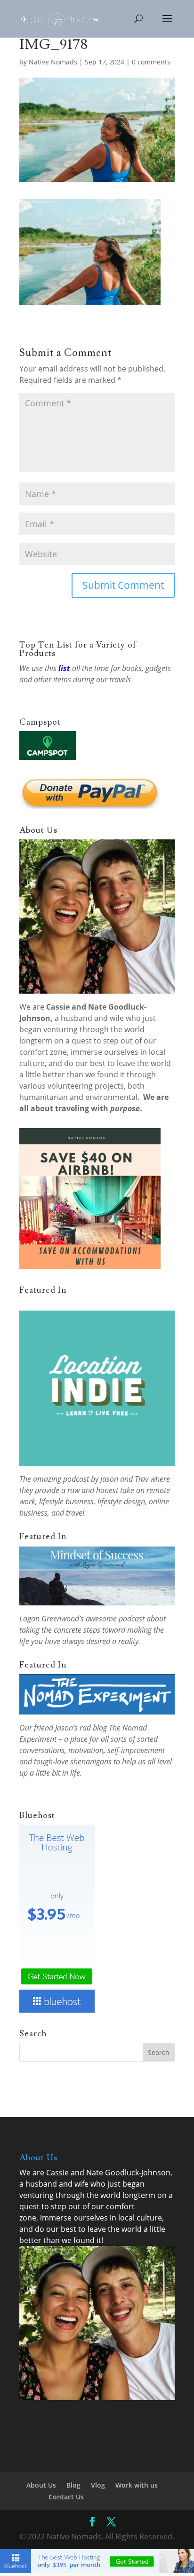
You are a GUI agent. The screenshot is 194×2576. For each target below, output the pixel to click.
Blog (73, 2485)
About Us (41, 2485)
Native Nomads (53, 62)
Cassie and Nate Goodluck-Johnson (108, 2173)
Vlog (98, 2485)
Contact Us (66, 2497)
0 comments (151, 62)
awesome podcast (115, 1619)
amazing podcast (61, 1479)
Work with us (137, 2485)
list (64, 668)
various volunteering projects (72, 1086)
